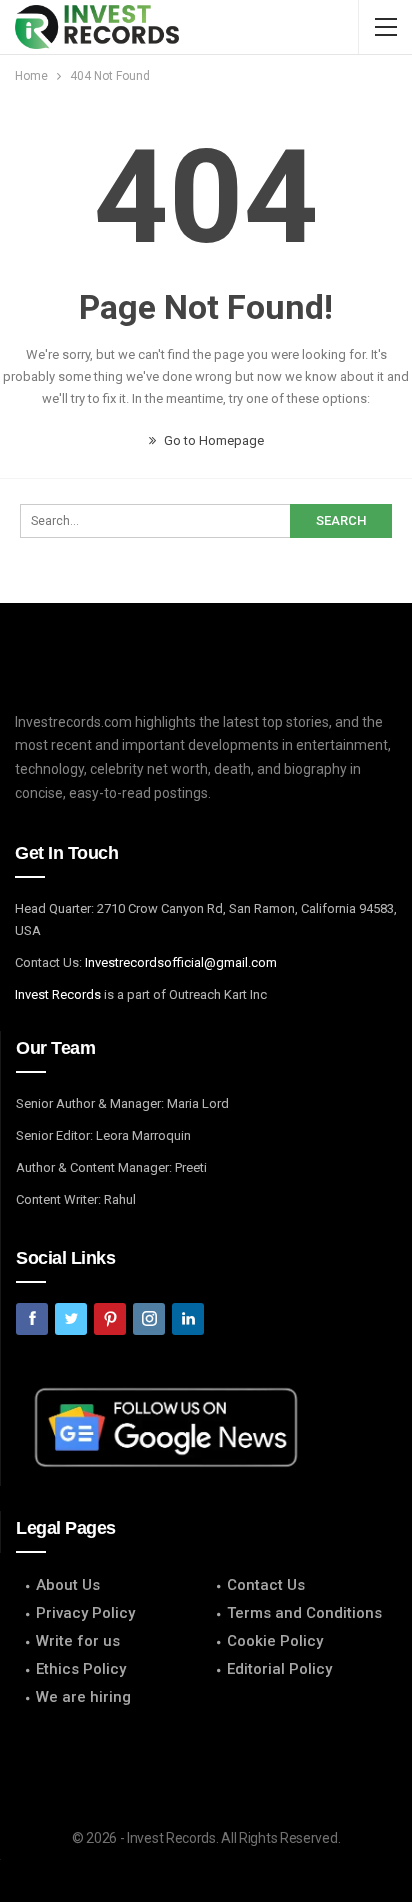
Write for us (78, 1641)
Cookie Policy (275, 1641)
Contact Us (266, 1585)
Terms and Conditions (304, 1613)
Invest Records (58, 994)
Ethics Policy (81, 1669)
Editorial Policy (279, 1669)
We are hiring (83, 1697)
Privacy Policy (85, 1613)
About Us (68, 1585)
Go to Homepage (212, 440)
